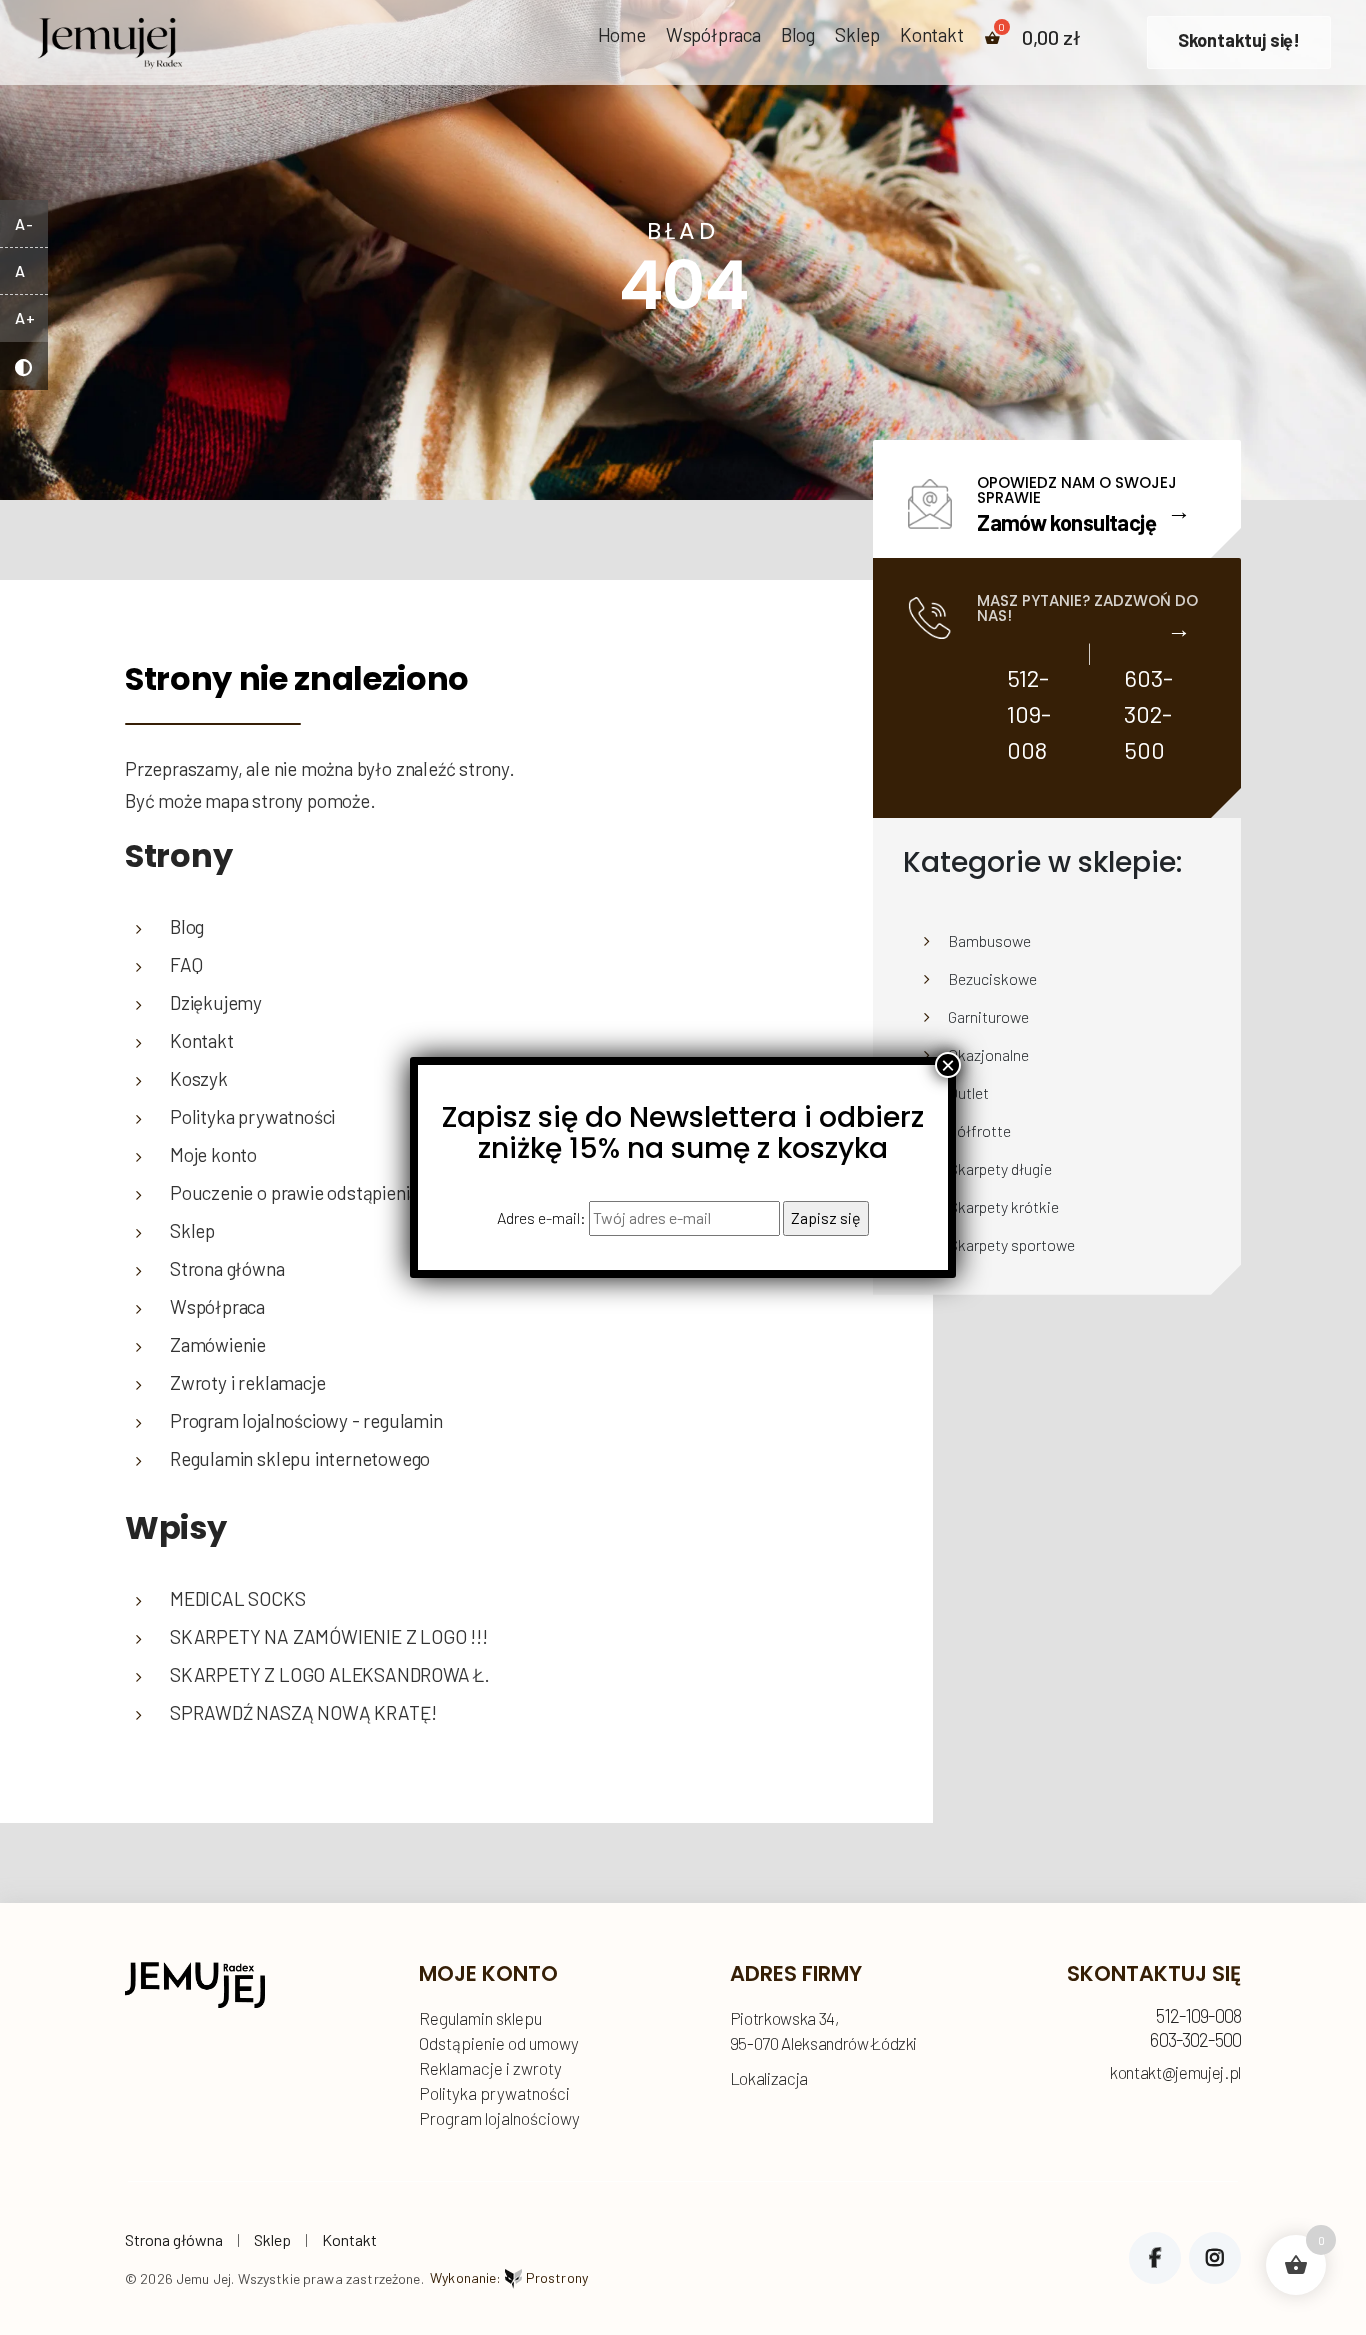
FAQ (186, 964)
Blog (798, 35)
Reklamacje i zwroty (490, 2068)
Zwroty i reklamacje (247, 1382)
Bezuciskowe (992, 978)
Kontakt (932, 35)
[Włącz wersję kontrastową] (24, 366)
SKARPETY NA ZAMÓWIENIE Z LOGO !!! (329, 1636)
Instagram (1215, 2258)
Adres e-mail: (543, 1217)
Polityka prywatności (494, 2093)
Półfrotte (979, 1130)
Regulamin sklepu (480, 2018)
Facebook (1155, 2258)
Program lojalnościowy (499, 2118)
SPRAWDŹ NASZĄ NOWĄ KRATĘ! (303, 1712)
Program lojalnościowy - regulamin (306, 1420)
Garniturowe (988, 1016)
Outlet (968, 1092)
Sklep (857, 35)
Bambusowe (989, 940)
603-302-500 (1148, 713)
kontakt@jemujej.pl (1175, 2072)
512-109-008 (1029, 713)
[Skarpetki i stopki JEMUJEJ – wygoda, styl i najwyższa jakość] (110, 37)
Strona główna (174, 2239)
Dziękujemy (216, 1002)
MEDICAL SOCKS (238, 1598)
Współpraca (713, 35)
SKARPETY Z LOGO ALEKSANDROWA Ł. (330, 1674)
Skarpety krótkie (1003, 1206)
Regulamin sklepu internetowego (300, 1458)
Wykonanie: (509, 2277)
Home (622, 35)
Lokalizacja (769, 2078)
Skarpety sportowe (1011, 1244)
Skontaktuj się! (1239, 40)
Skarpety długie (1000, 1168)
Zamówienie (218, 1344)
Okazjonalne (988, 1054)
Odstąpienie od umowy (499, 2043)
